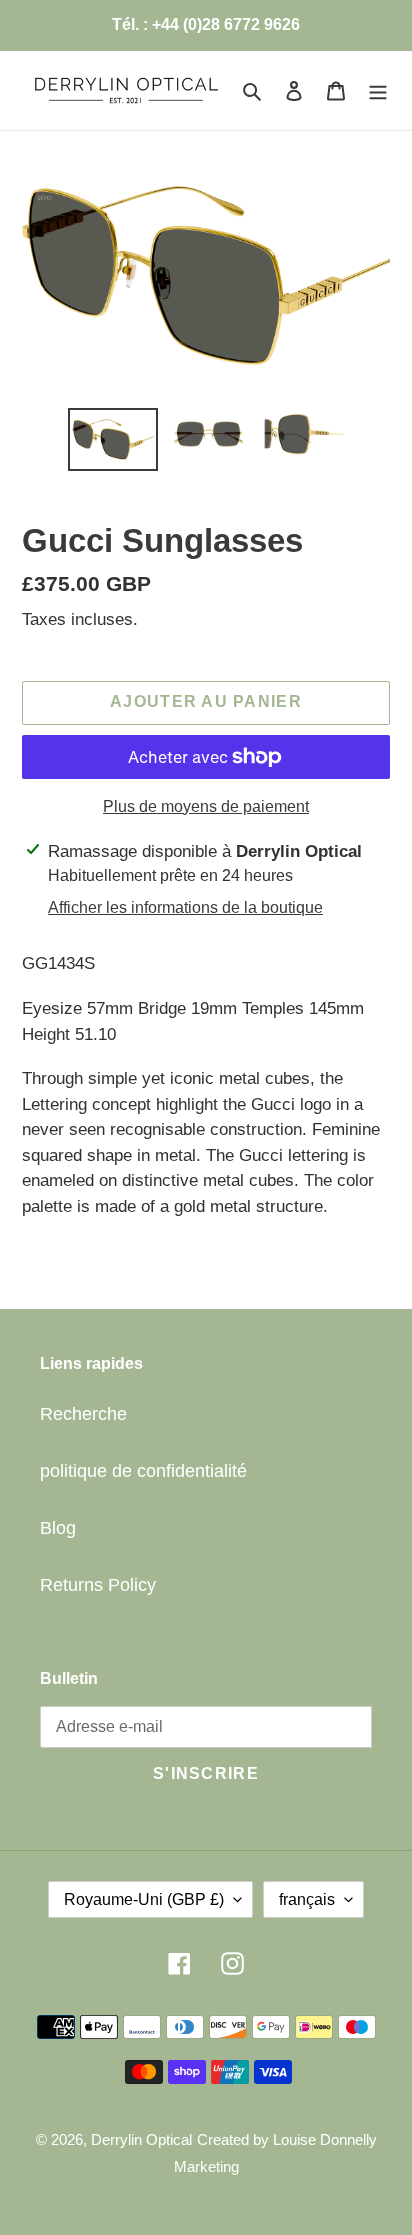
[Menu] (378, 90)
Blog (58, 1528)
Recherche (83, 1414)
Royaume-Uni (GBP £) (144, 1899)
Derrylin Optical (141, 2139)
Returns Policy (98, 1585)
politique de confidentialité (143, 1471)
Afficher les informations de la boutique (185, 907)
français (307, 1899)
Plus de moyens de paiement (206, 806)
